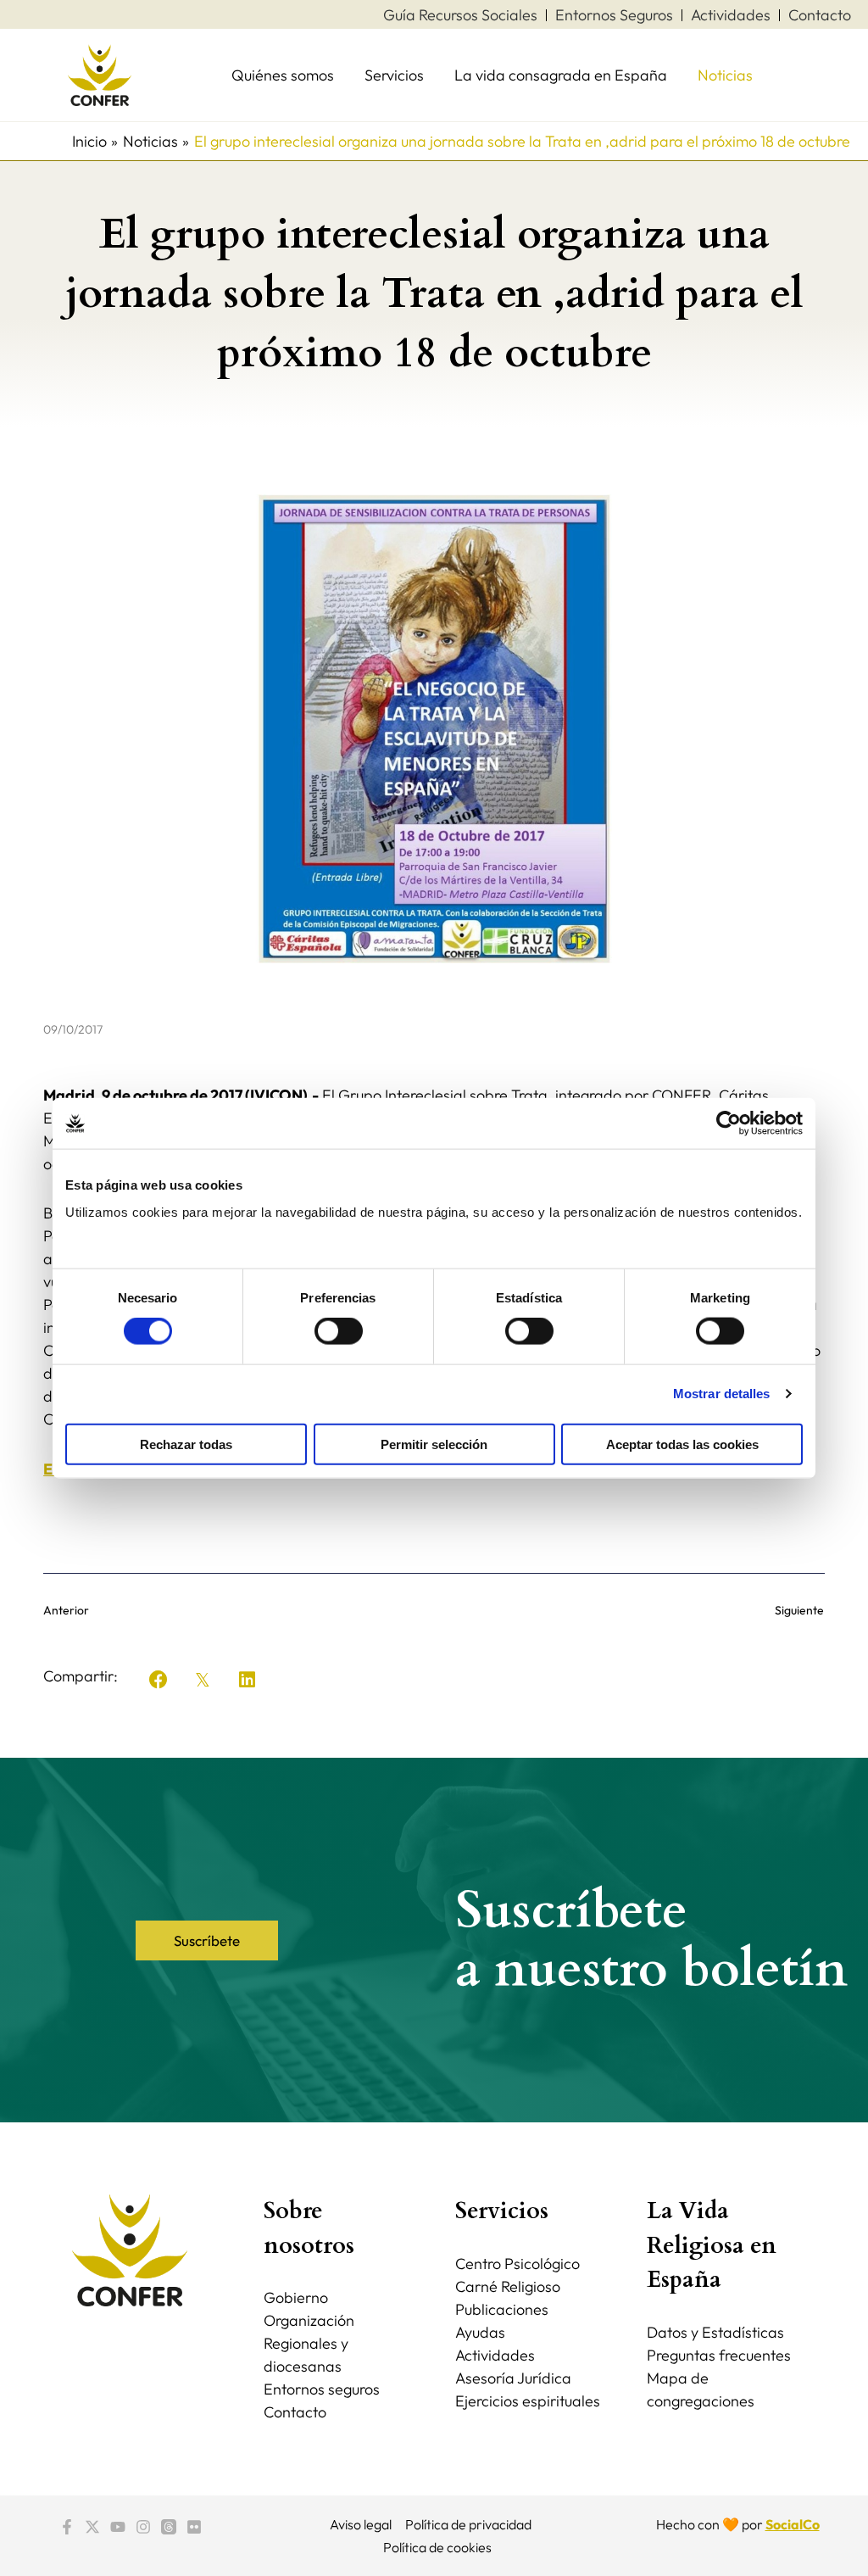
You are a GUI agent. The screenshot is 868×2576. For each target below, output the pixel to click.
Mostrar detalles (722, 1394)
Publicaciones (502, 2309)
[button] (159, 1680)
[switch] (339, 1331)
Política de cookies (437, 2547)
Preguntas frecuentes (719, 2355)
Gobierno (296, 2297)
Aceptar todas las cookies (682, 1444)
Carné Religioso (508, 2286)
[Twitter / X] (92, 2527)
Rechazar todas (186, 1444)
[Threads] (169, 2527)
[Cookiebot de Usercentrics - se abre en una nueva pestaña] (729, 1124)
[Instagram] (143, 2527)
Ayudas (480, 2332)
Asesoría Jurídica (513, 2378)
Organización (309, 2320)
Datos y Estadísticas (715, 2332)
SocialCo (793, 2524)
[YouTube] (118, 2527)
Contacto (295, 2412)
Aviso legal (361, 2524)
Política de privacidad (468, 2524)
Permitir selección (434, 1444)
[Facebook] (67, 2527)
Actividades (495, 2355)
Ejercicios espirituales (528, 2401)
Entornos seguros (322, 2389)
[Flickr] (194, 2527)
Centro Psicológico (517, 2264)
